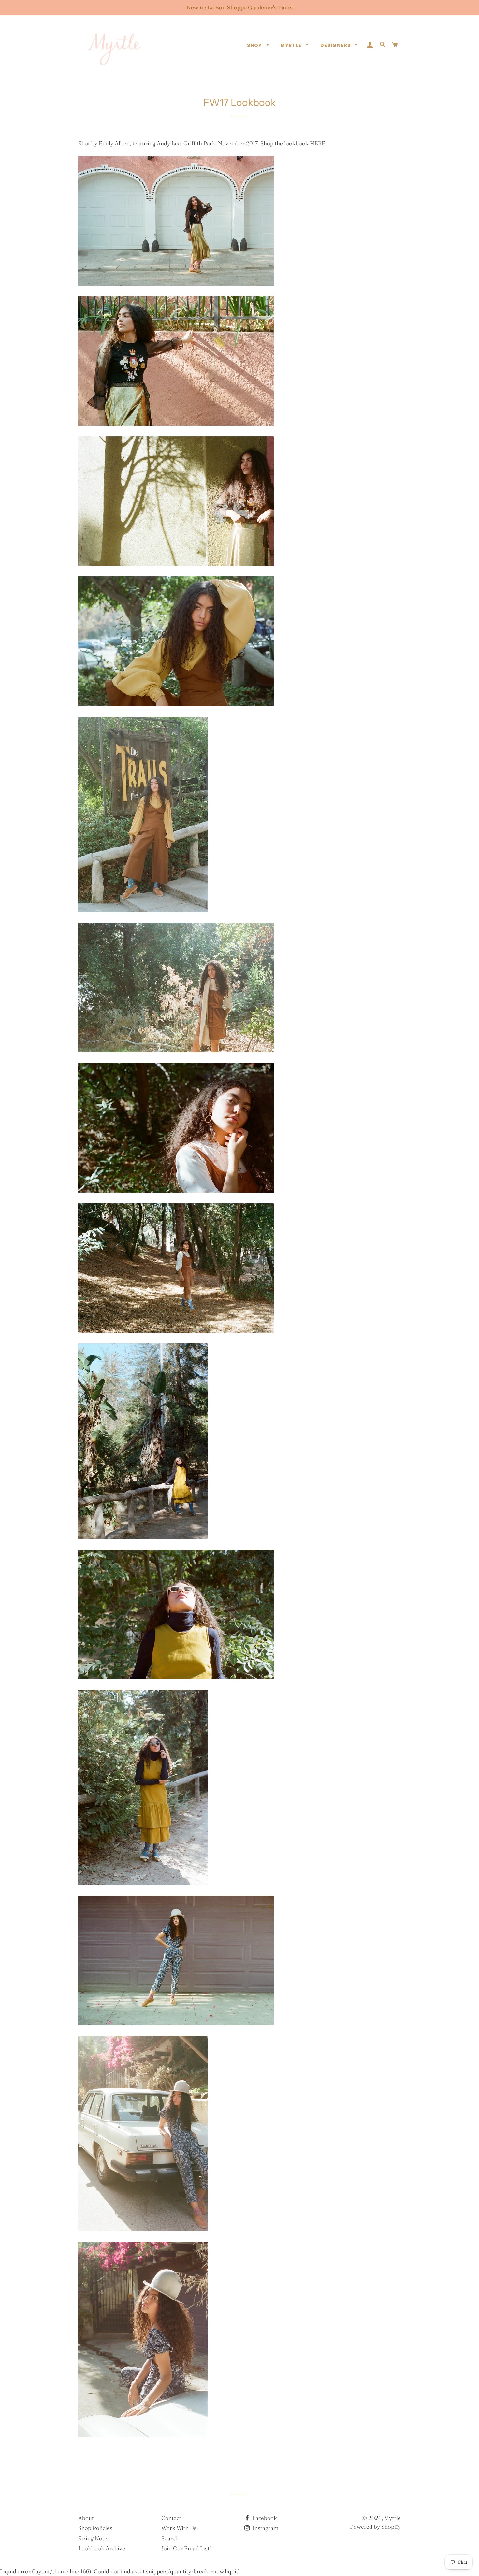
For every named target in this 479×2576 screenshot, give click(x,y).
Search (170, 2538)
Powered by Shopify (375, 2527)
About (86, 2518)
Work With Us (179, 2528)
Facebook (264, 2518)
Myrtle (292, 45)
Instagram (265, 2528)
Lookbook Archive (102, 2548)
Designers (336, 45)
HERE (318, 143)
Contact (171, 2518)
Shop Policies (95, 2528)
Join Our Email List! (186, 2548)
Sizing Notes (94, 2538)
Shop (255, 45)
